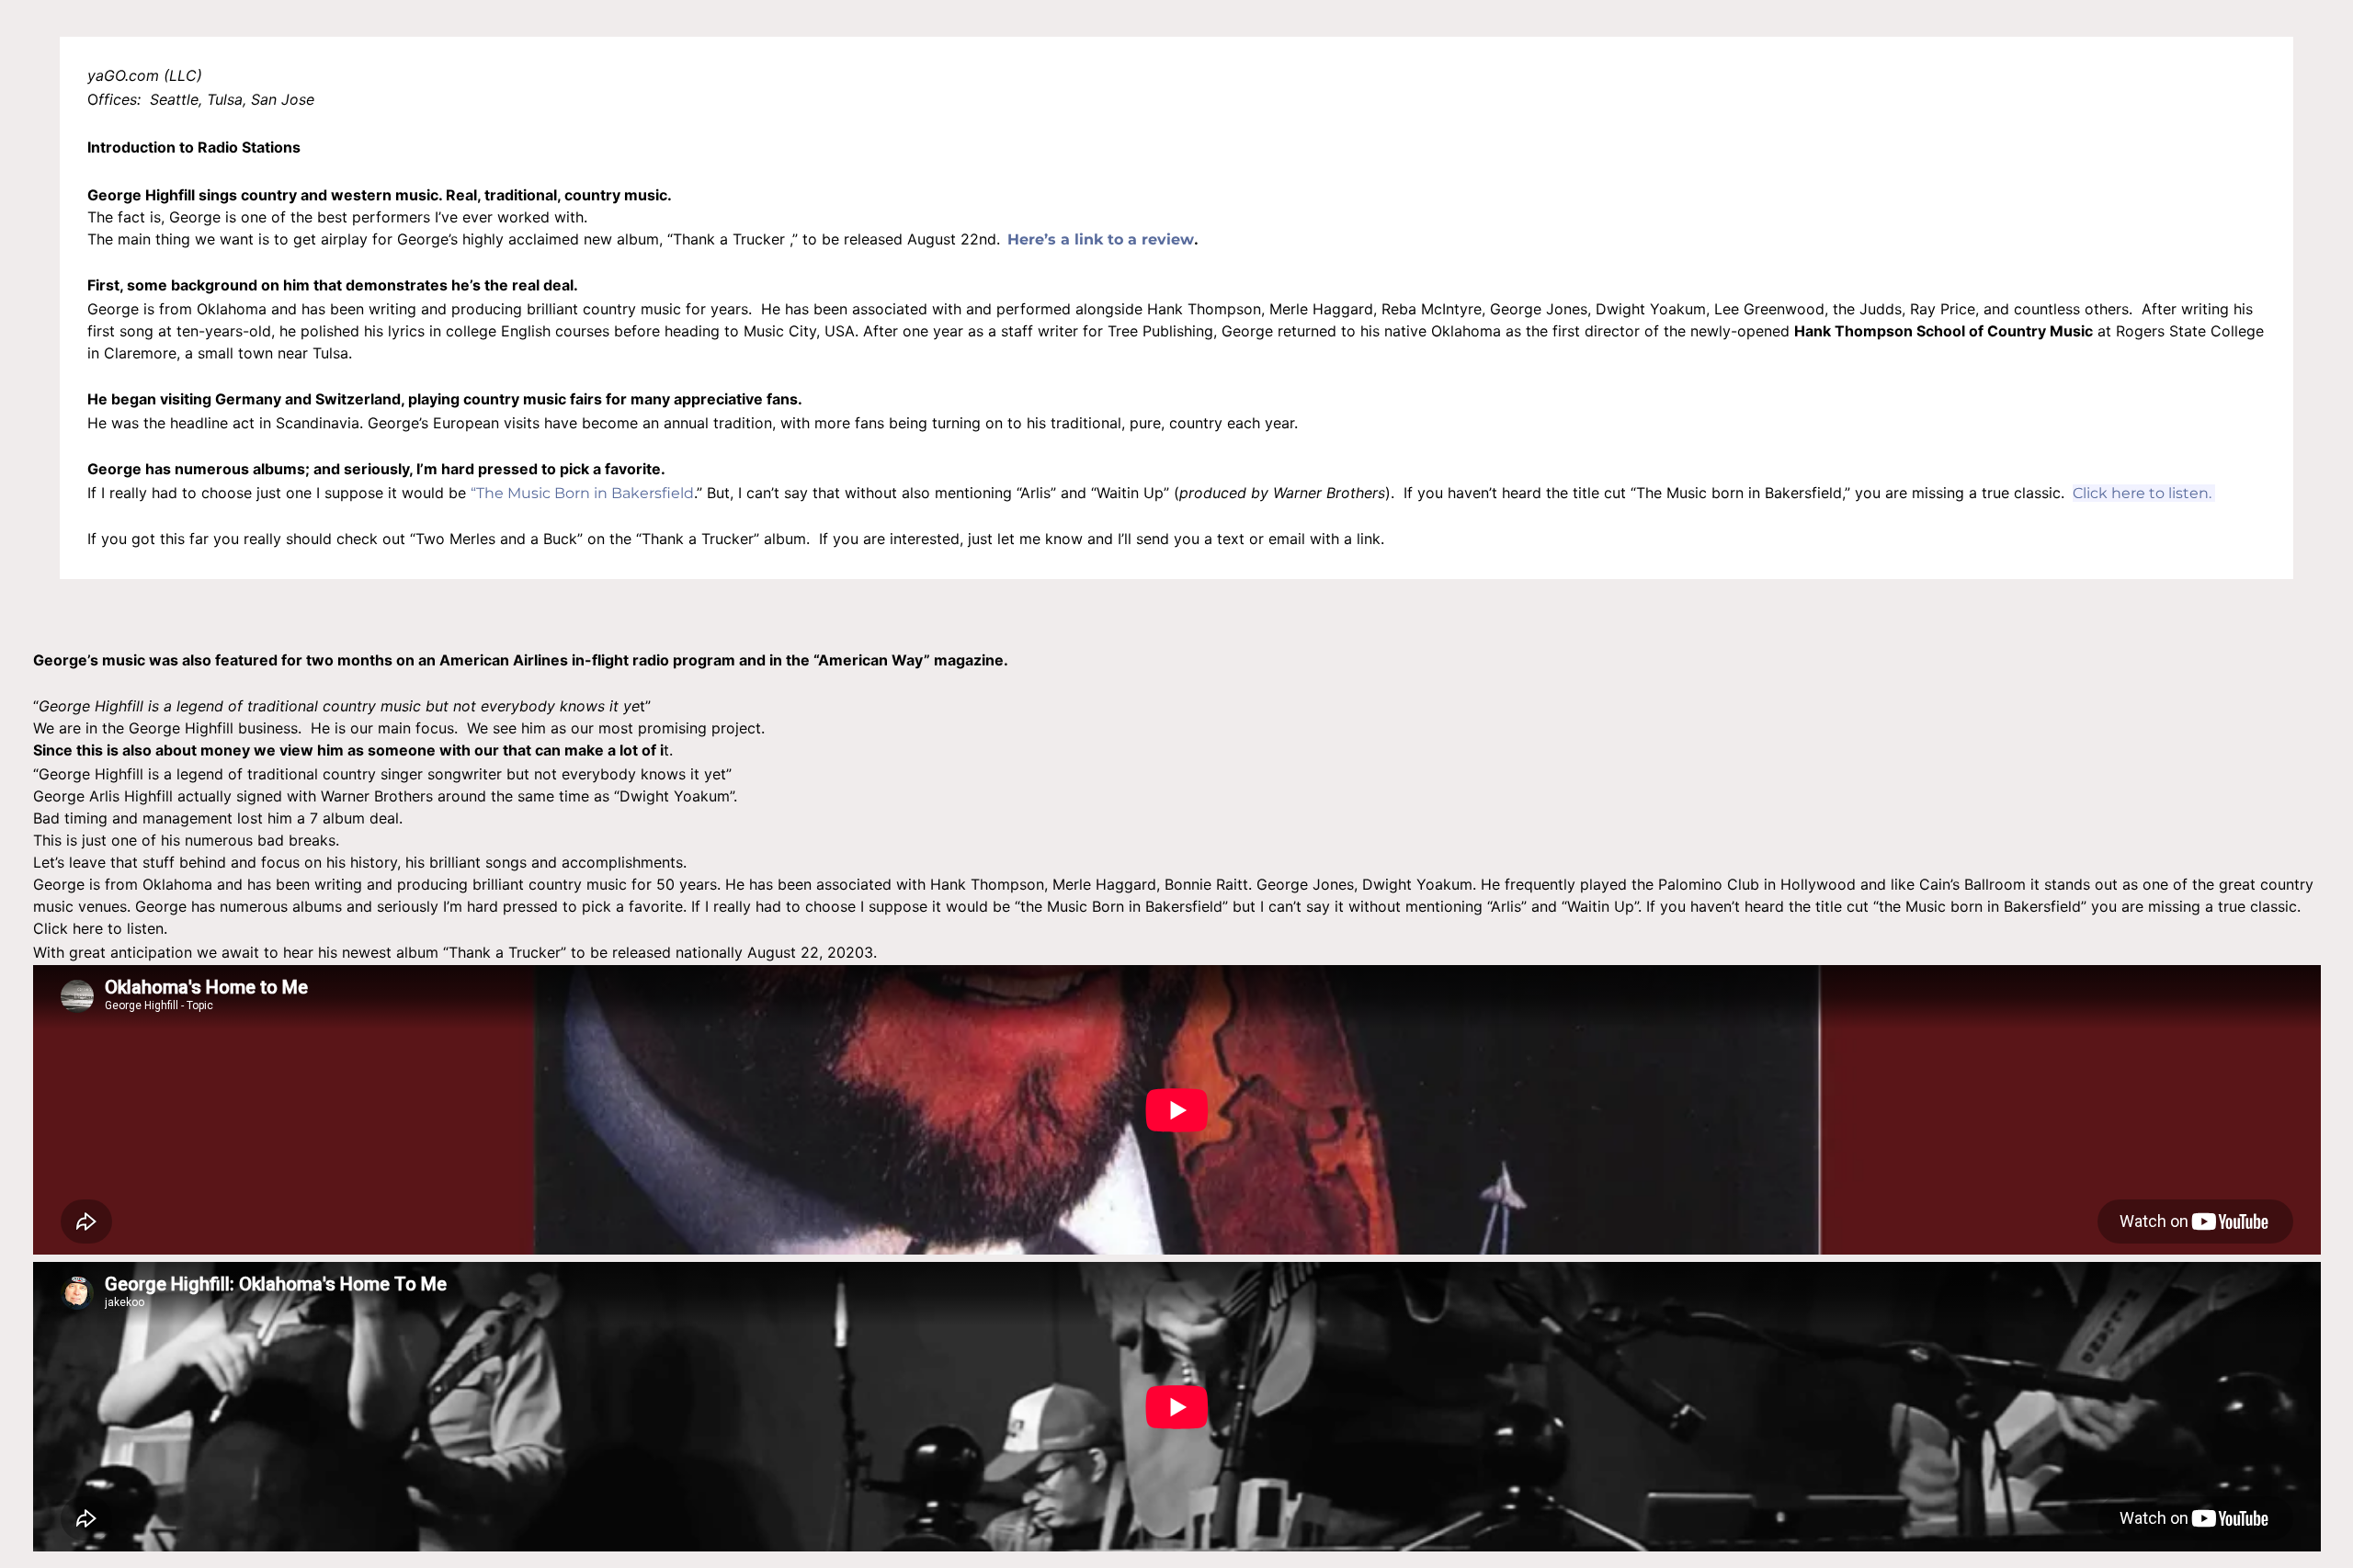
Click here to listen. (2144, 493)
